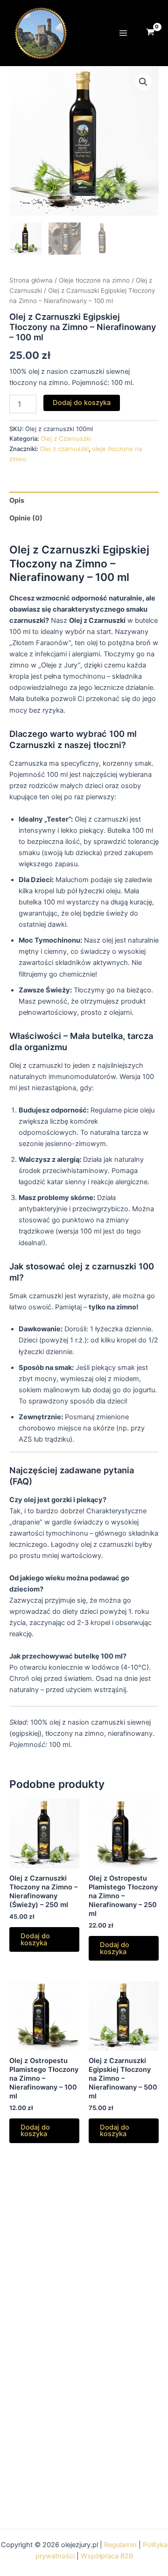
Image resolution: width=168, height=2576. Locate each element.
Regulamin (120, 2545)
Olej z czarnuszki (64, 449)
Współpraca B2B (107, 2556)
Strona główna (31, 280)
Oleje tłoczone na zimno (94, 280)
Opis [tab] (17, 500)
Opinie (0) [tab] (26, 518)
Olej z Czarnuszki (66, 438)
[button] (143, 82)
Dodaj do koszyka (82, 403)
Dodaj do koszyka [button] (35, 1939)
